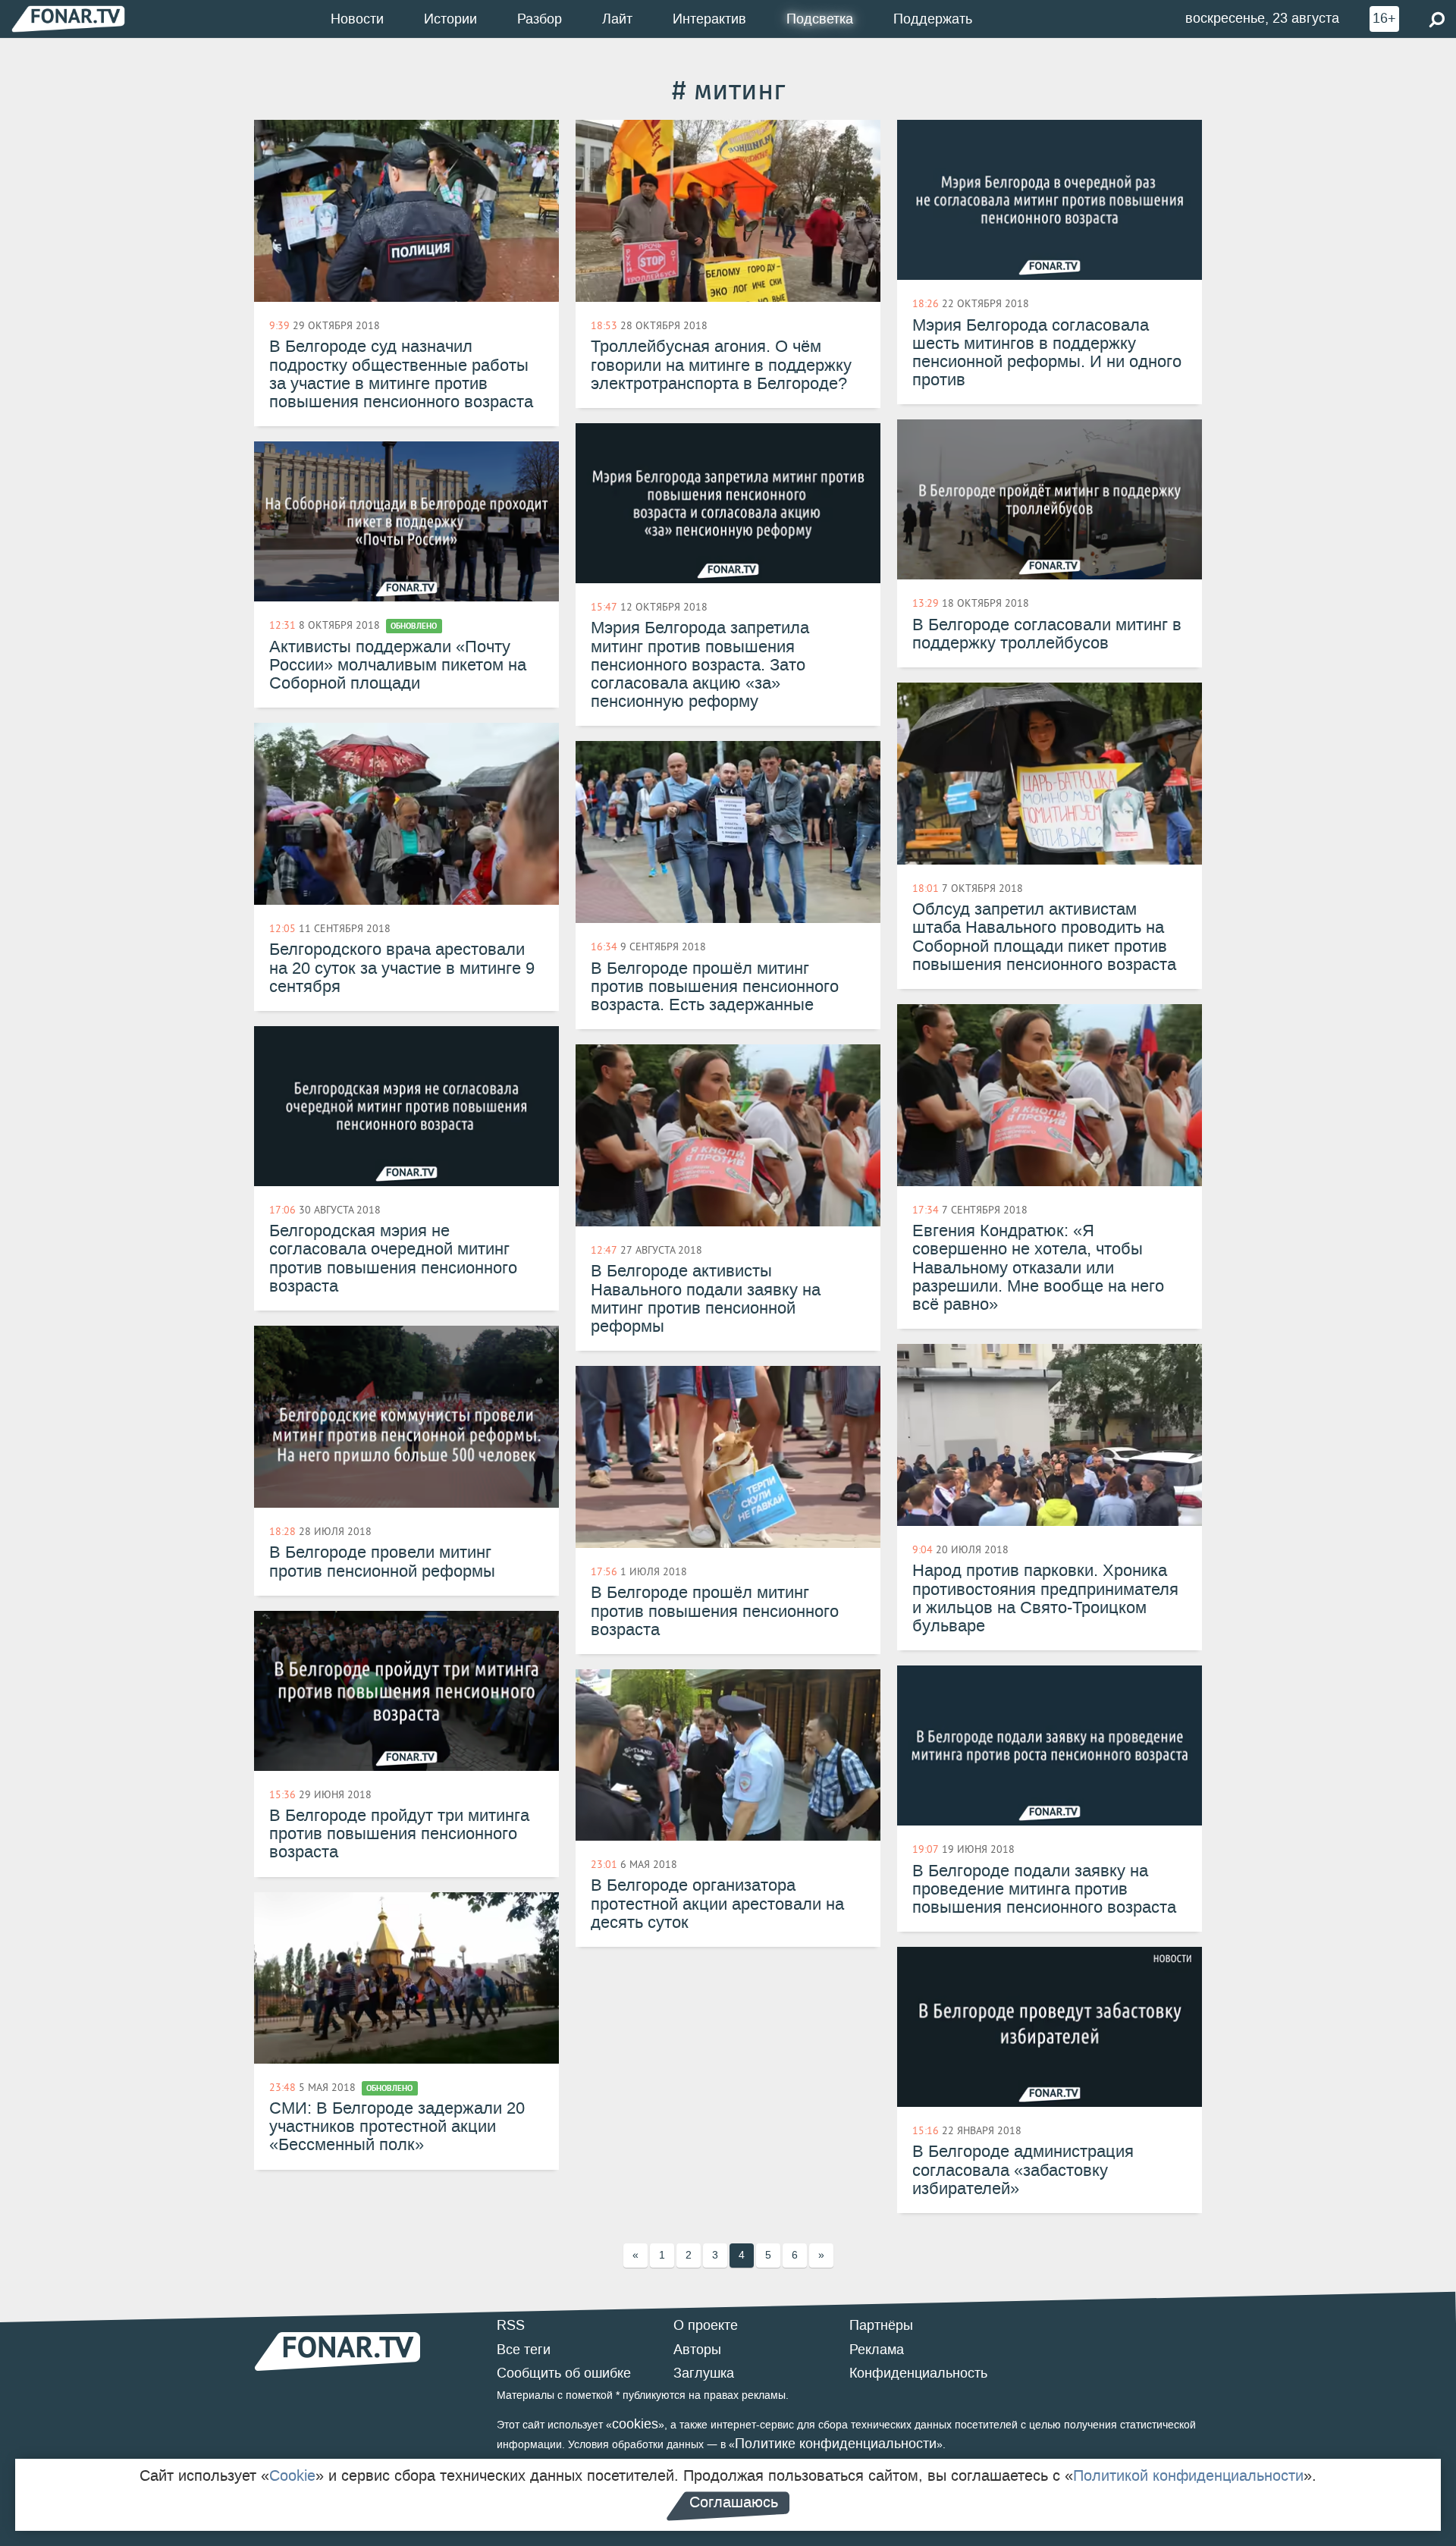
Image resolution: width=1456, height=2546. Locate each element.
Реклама (877, 2350)
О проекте (706, 2325)
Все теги (524, 2350)
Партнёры (881, 2325)
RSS (511, 2325)
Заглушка (704, 2373)
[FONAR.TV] (68, 19)
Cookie (292, 2475)
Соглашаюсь (734, 2502)
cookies (635, 2424)
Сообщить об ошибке (564, 2373)
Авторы (697, 2350)
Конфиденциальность (918, 2373)
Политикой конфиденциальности (1188, 2475)
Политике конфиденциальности (836, 2444)
